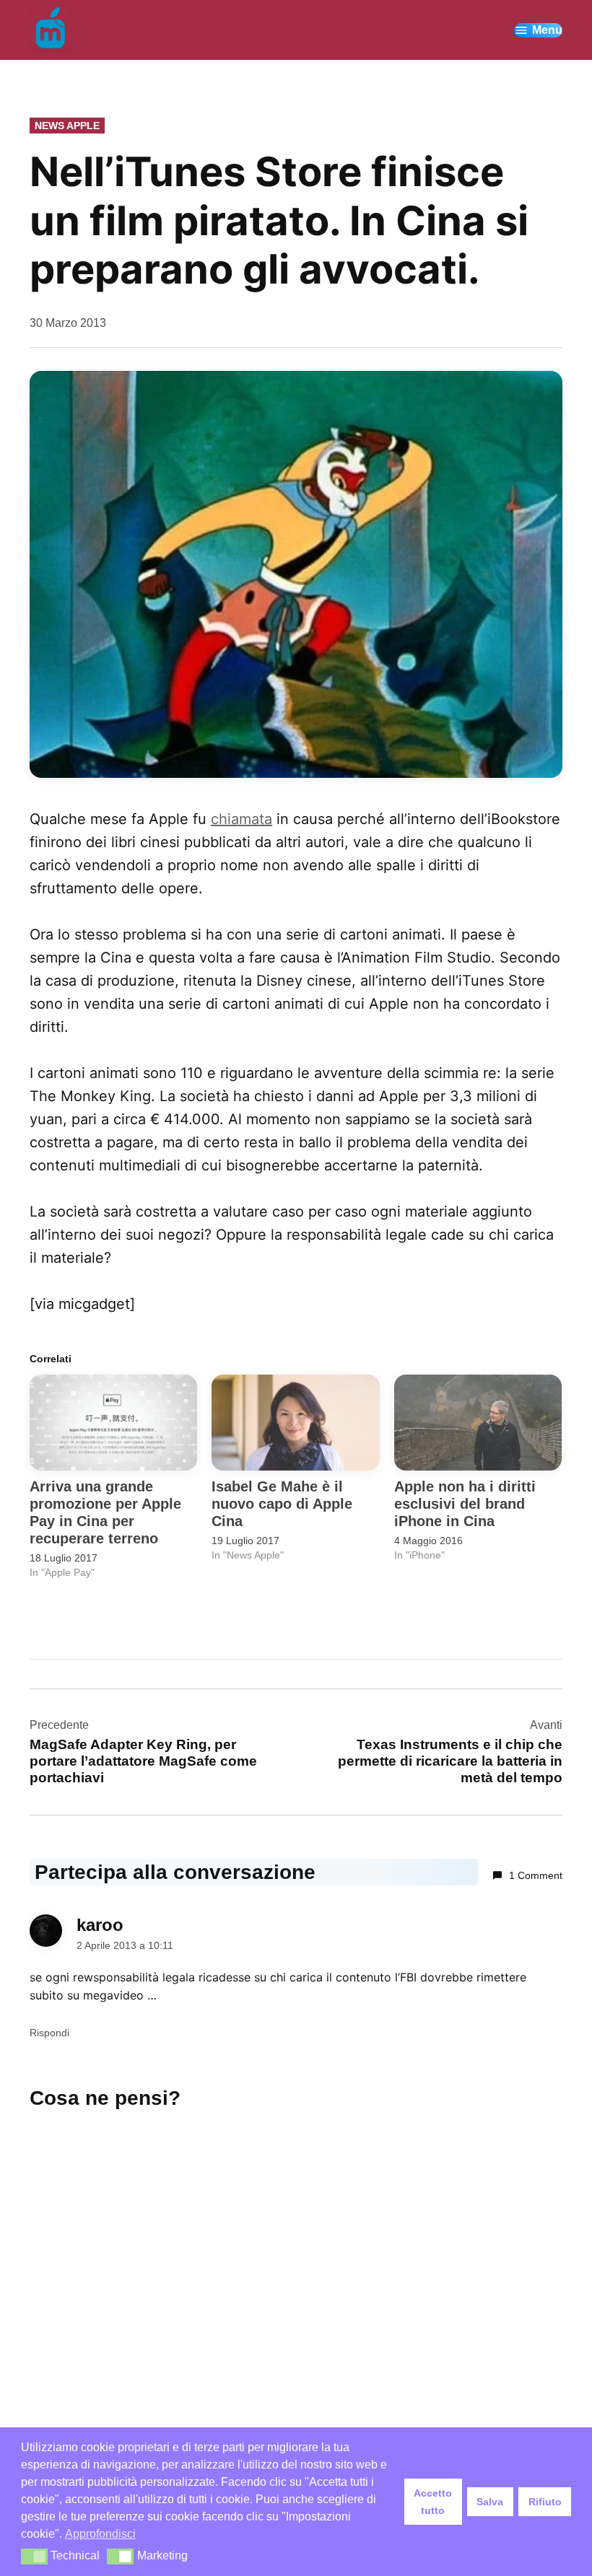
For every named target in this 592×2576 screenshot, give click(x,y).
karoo (100, 1925)
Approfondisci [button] (100, 2534)
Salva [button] (490, 2502)
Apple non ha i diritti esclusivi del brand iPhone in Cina (465, 1504)
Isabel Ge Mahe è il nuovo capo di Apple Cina (282, 1504)
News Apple (67, 126)
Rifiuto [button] (545, 2502)
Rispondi (49, 2033)
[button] (296, 574)
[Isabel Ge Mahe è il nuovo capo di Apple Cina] (295, 1423)
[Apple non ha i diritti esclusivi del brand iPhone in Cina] (478, 1423)
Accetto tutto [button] (433, 2502)
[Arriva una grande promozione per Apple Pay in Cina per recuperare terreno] (113, 1423)
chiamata (241, 819)
